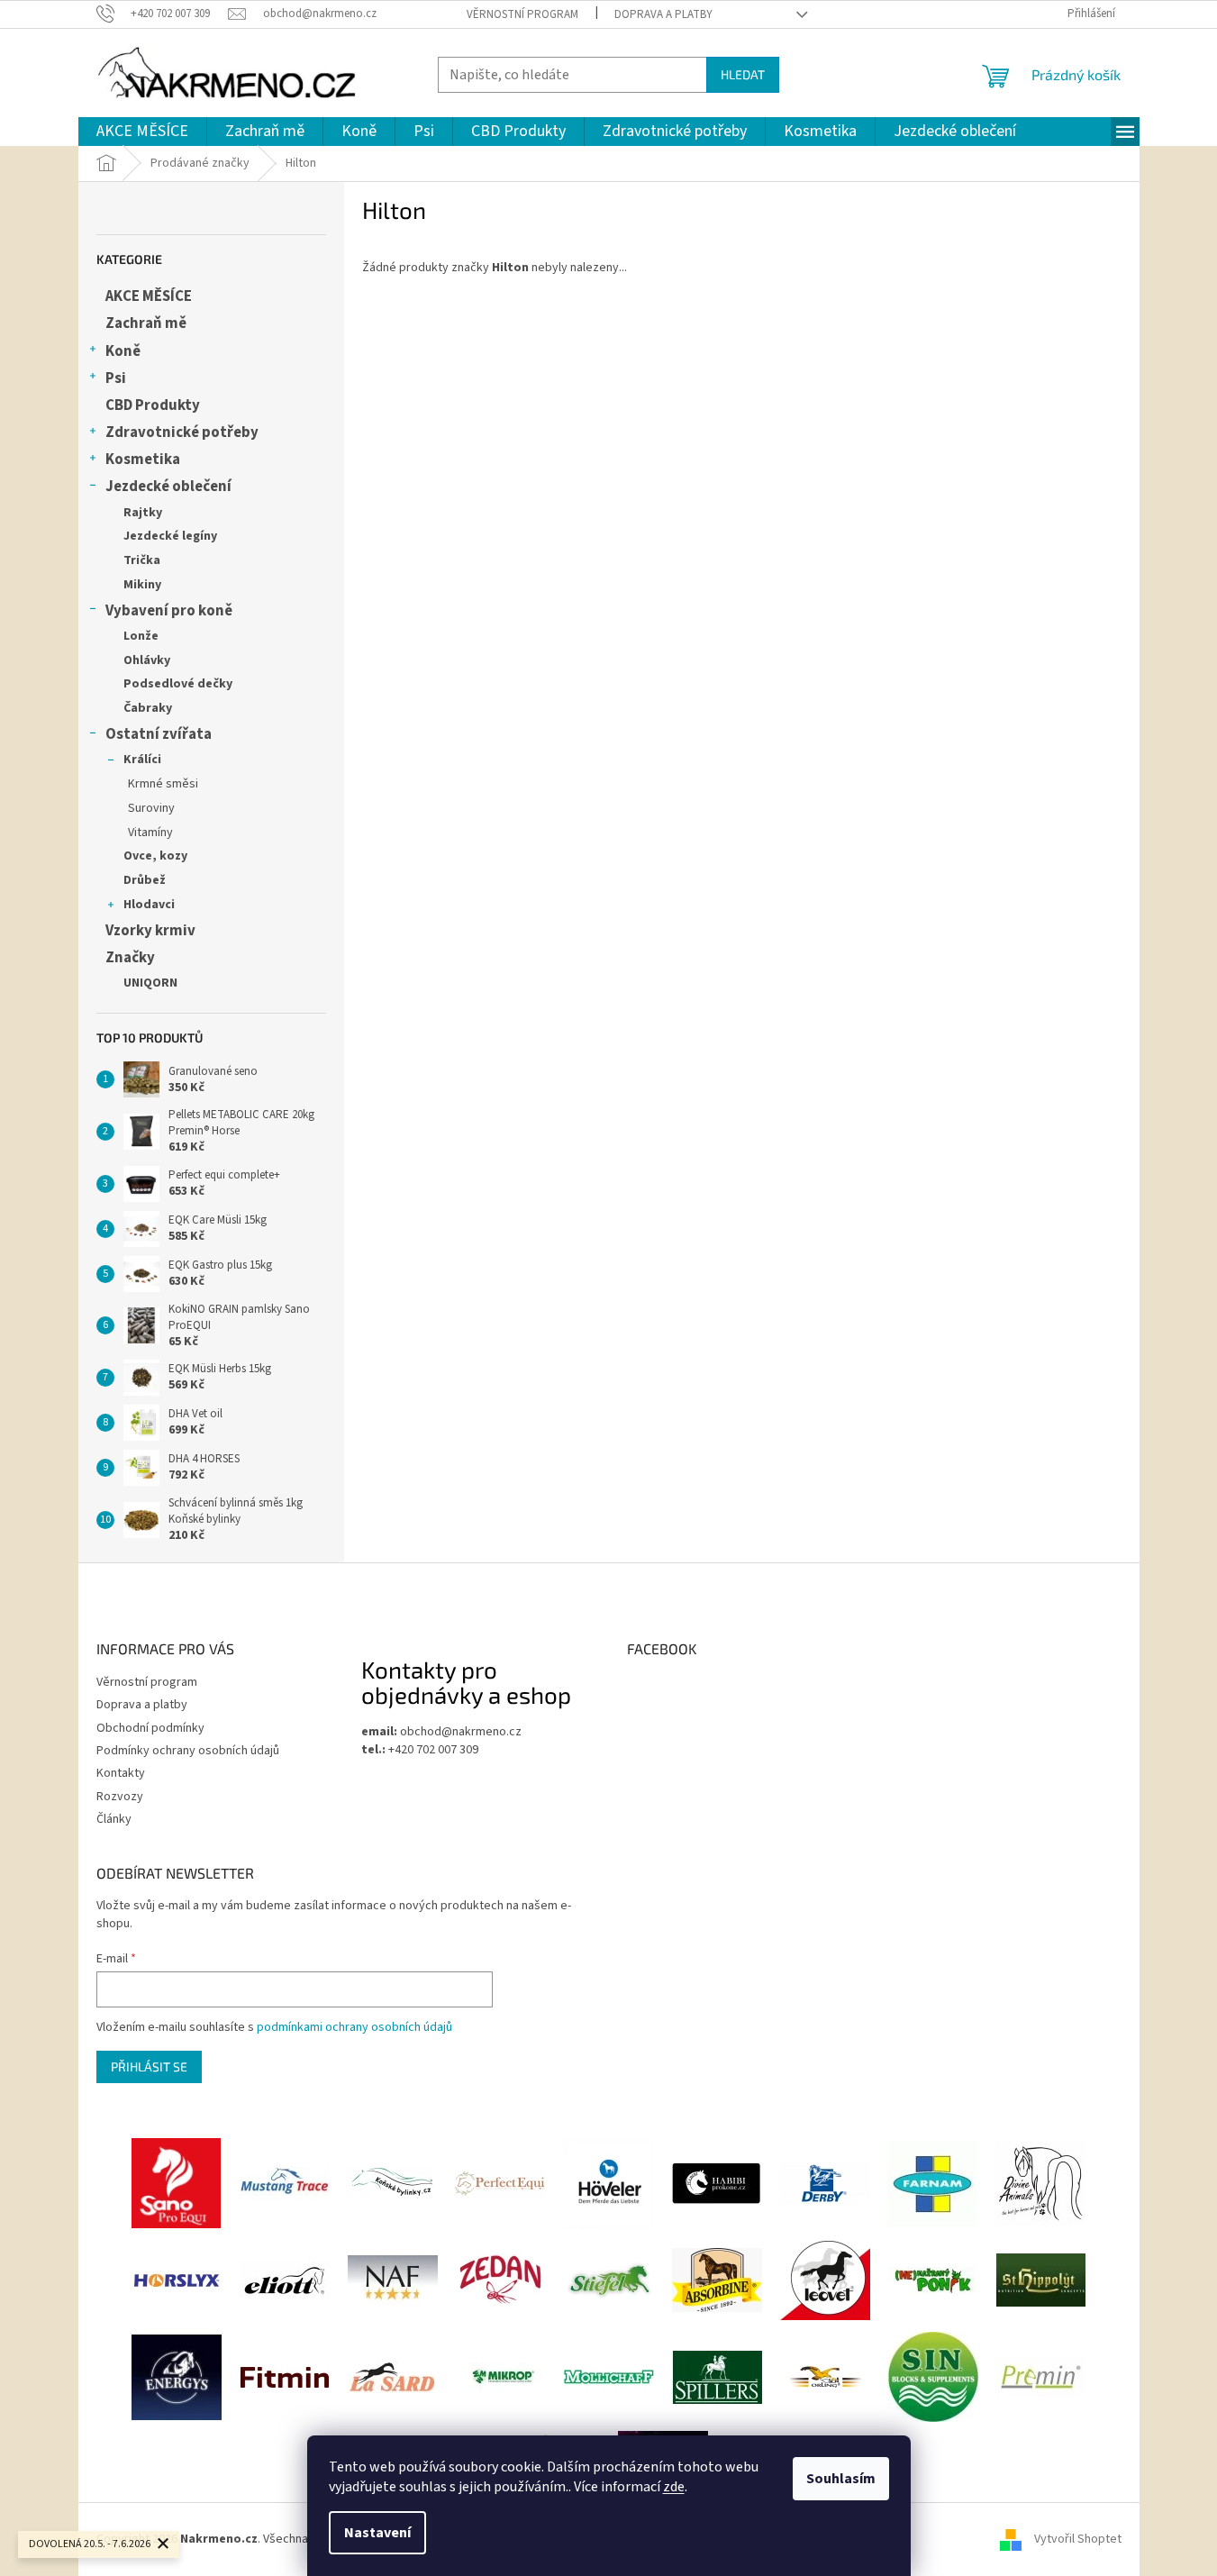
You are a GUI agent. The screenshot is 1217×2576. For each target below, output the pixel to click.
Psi (116, 378)
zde (674, 2487)
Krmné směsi (163, 784)
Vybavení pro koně (169, 611)
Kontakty (121, 1773)
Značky (130, 958)
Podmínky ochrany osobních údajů (188, 1751)
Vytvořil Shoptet (1078, 2539)
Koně (123, 351)
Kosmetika (143, 460)
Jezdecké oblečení (168, 487)
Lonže (141, 636)
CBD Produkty (153, 405)
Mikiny (142, 585)
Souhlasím (841, 2479)
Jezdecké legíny (170, 536)
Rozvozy (120, 1797)
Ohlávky (147, 660)
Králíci (142, 760)
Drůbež (145, 880)
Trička (142, 560)
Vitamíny (150, 833)
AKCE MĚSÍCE (149, 296)
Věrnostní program (522, 14)
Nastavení (377, 2533)
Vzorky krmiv (150, 931)
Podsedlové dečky (178, 684)
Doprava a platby (663, 14)
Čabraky (148, 708)
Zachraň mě (146, 323)
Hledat (743, 74)
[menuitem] (142, 132)
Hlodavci (149, 905)
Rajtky (143, 513)
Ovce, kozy (155, 856)
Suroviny (151, 808)
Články (114, 1819)
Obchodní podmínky (150, 1728)
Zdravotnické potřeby (182, 432)
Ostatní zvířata (159, 734)
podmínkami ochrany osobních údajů (354, 2027)
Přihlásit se (149, 2066)
